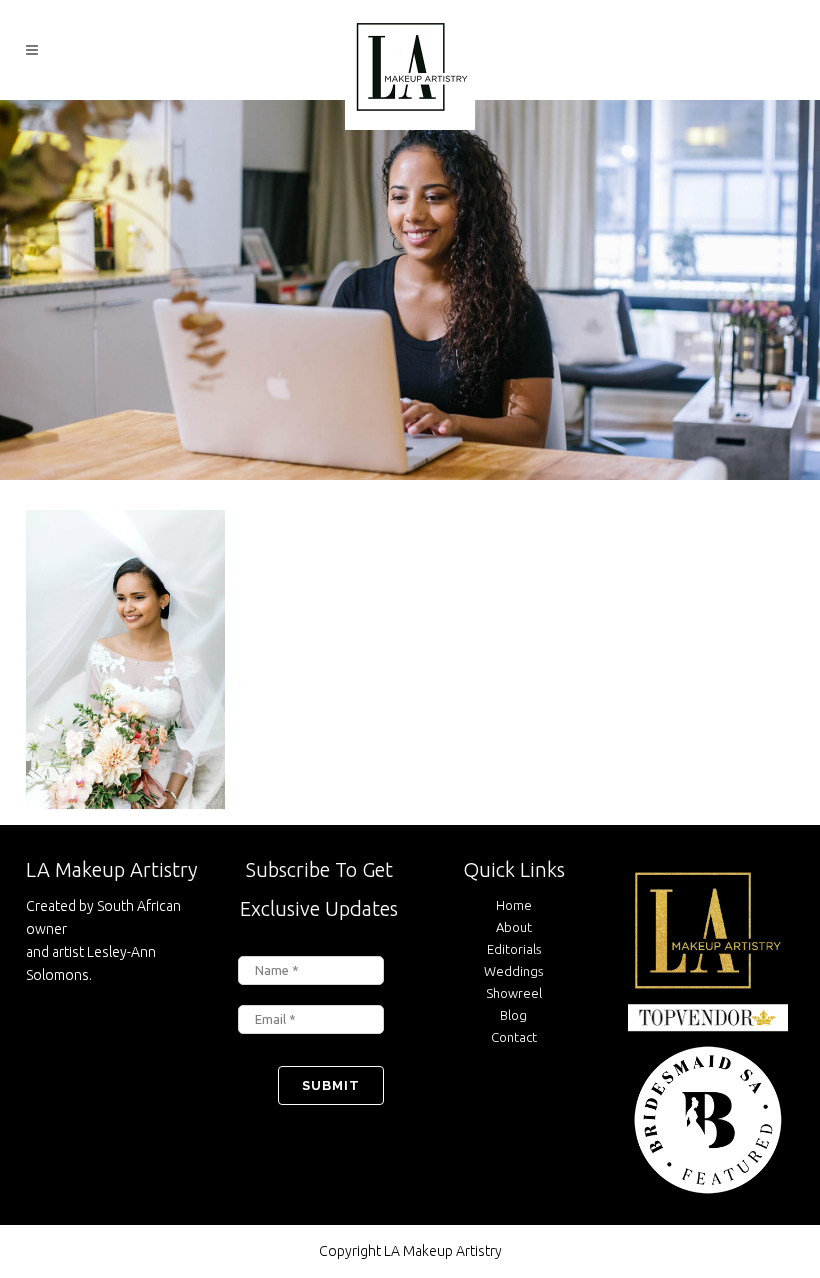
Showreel (514, 993)
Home (514, 905)
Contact (514, 1037)
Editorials (514, 949)
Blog (513, 1015)
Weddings (513, 971)
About (514, 927)
